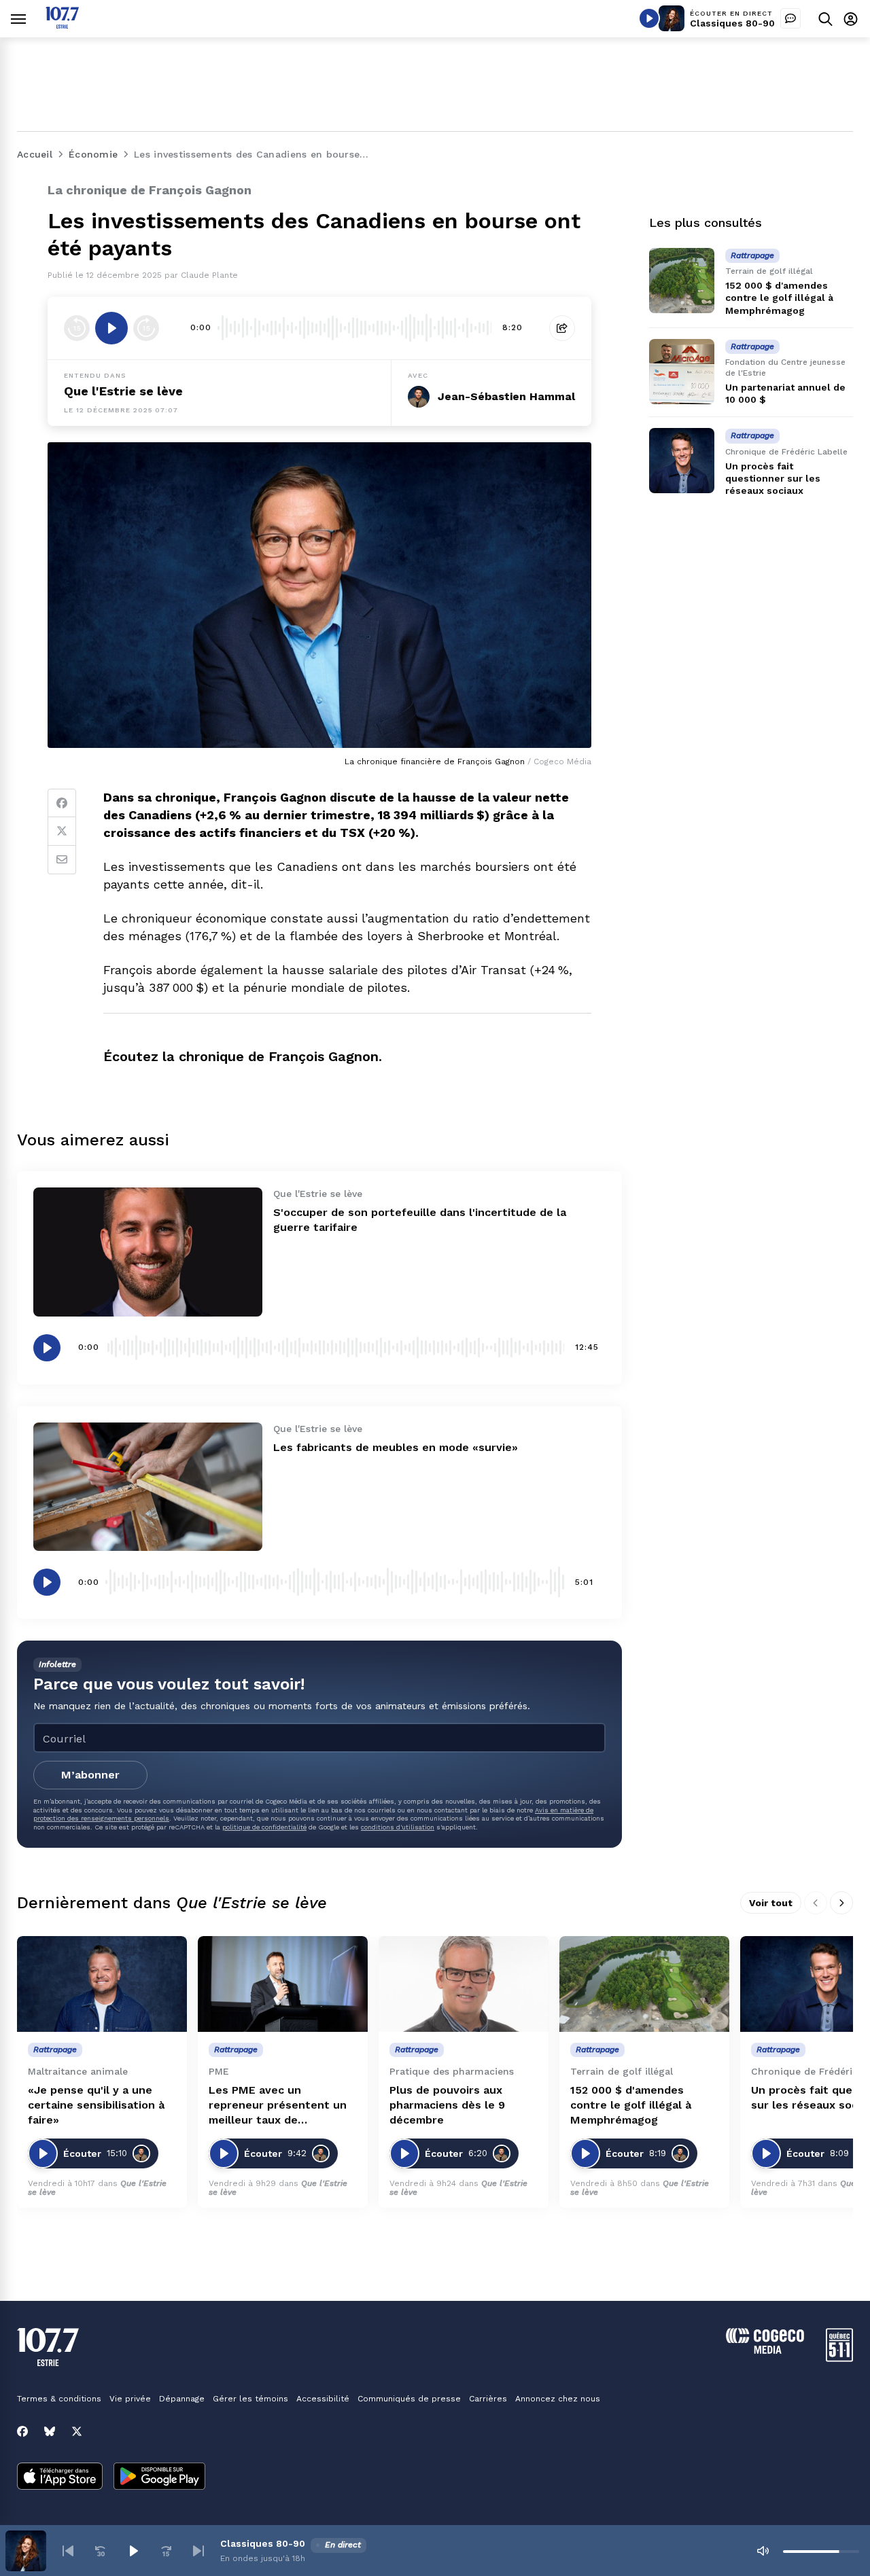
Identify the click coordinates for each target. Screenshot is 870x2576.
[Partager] (562, 328)
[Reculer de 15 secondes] (77, 328)
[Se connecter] (851, 19)
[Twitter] (62, 831)
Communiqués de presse (409, 2399)
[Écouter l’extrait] (111, 328)
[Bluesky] (50, 2431)
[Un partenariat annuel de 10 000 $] (682, 372)
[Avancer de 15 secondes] (146, 328)
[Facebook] (62, 803)
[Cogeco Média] (765, 2350)
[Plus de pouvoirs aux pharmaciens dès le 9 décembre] (464, 1984)
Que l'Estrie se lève (123, 391)
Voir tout (771, 1903)
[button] (68, 2551)
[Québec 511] (839, 2358)
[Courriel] (62, 860)
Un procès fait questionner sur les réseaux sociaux (773, 478)
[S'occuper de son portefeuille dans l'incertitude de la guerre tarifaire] (148, 1252)
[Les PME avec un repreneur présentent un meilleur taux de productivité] (283, 1984)
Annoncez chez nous (558, 2399)
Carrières (488, 2399)
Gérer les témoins (250, 2399)
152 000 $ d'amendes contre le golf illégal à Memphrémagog (779, 298)
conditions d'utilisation (398, 1827)
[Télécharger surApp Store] (60, 2477)
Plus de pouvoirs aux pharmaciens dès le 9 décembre (447, 2105)
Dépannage (182, 2399)
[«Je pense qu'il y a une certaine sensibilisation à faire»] (102, 1984)
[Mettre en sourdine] (763, 2551)
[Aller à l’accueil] (62, 25)
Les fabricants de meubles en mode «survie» (396, 1447)
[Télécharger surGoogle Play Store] (159, 2477)
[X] (77, 2431)
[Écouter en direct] (649, 18)
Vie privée (130, 2399)
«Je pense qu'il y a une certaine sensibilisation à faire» (96, 2105)
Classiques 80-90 (732, 23)
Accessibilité (323, 2399)
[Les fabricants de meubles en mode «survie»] (148, 1487)
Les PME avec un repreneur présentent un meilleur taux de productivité (278, 2106)
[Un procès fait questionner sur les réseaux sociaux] (682, 461)
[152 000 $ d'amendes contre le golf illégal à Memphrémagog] (682, 281)
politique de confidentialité (264, 1827)
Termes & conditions (59, 2399)
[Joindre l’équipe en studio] (790, 18)
